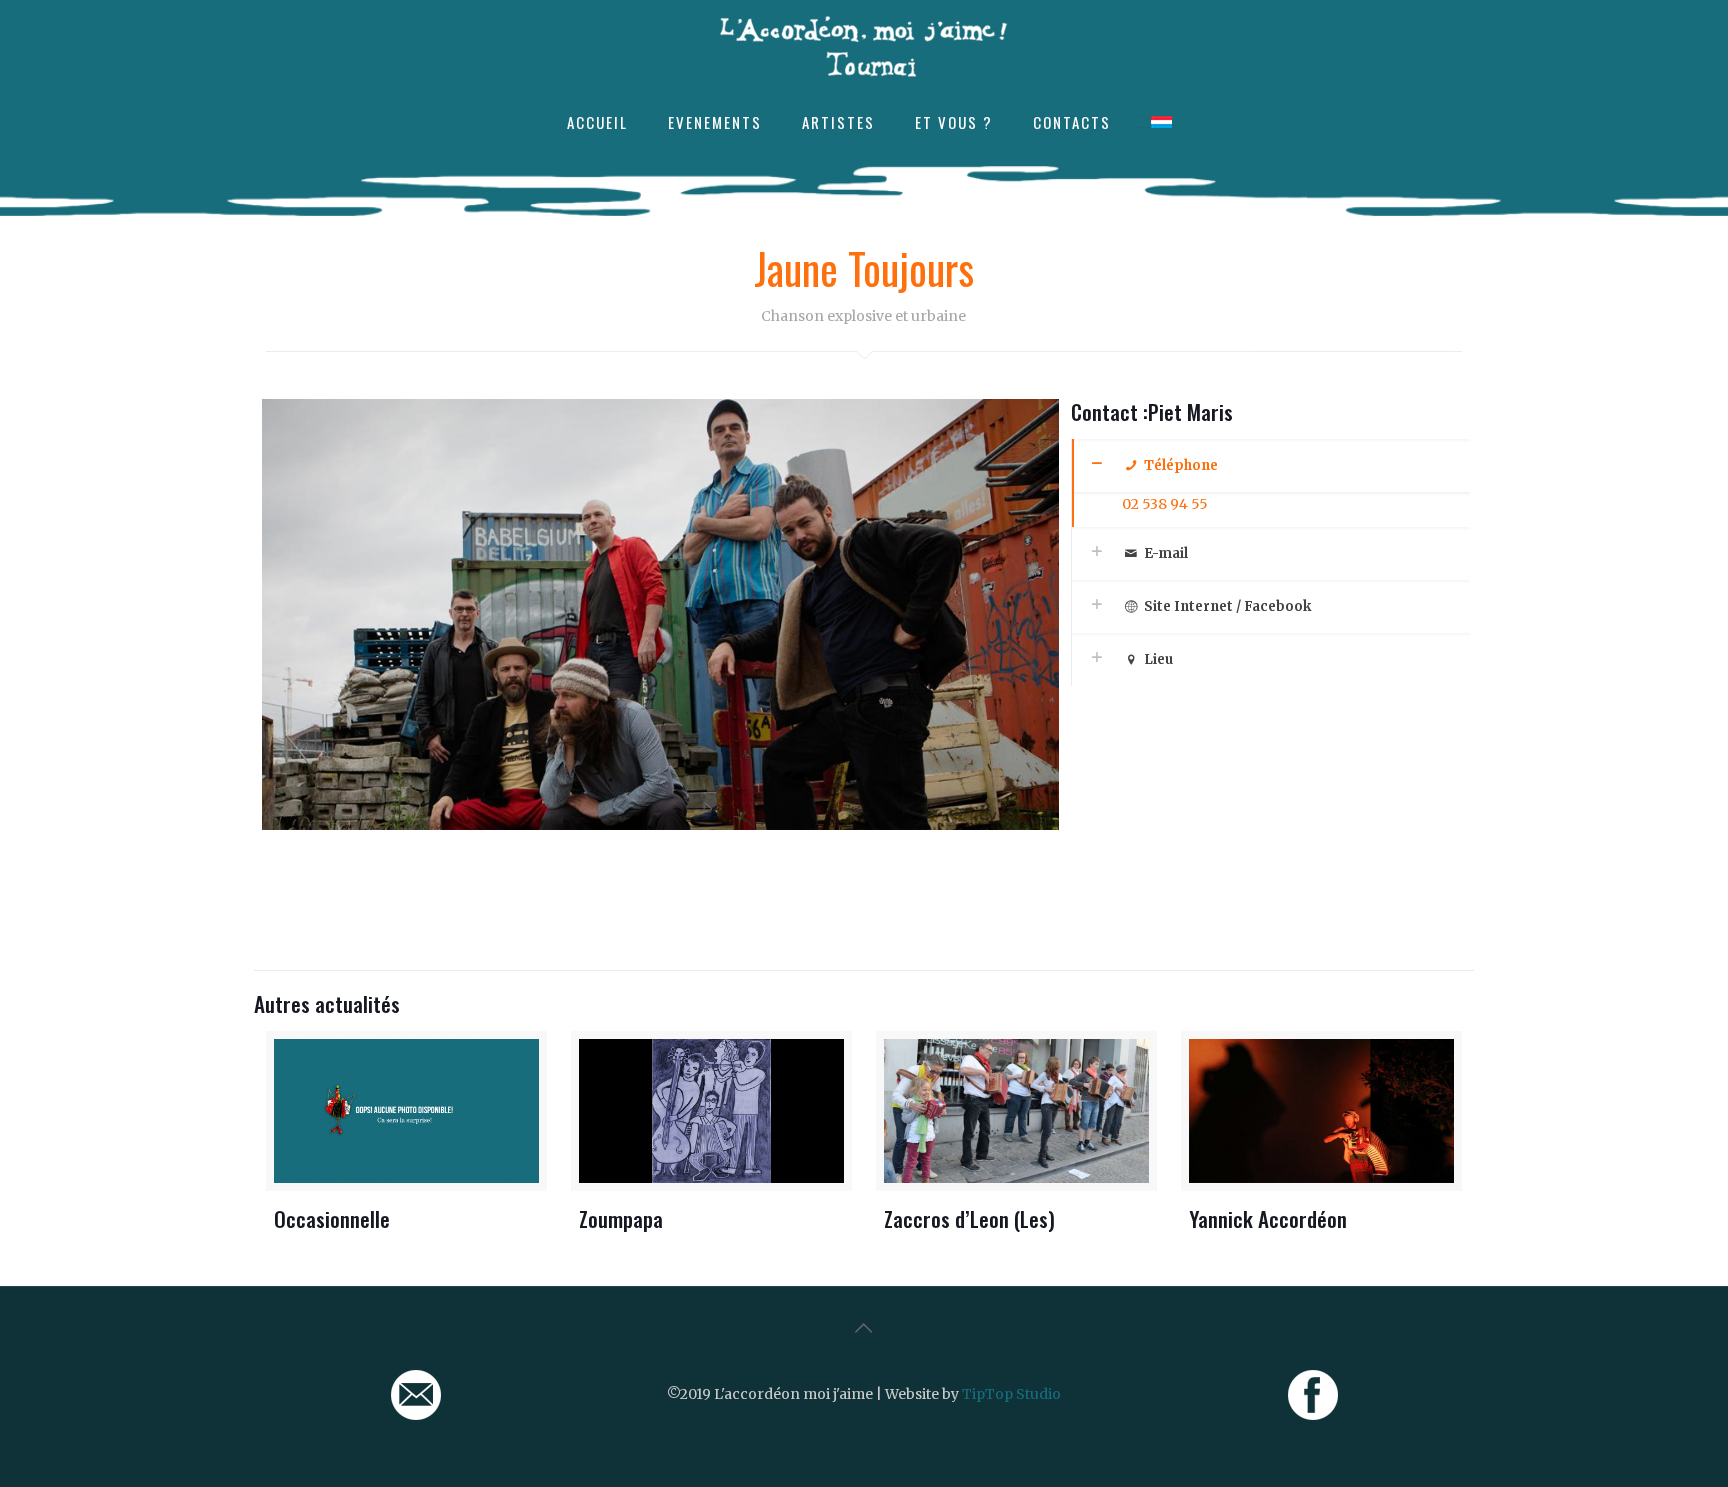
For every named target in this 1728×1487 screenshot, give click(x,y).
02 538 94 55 (1165, 504)
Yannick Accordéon (1268, 1218)
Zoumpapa (621, 1218)
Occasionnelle (332, 1218)
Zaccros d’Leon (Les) (969, 1218)
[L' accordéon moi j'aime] (864, 46)
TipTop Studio (1011, 1394)
